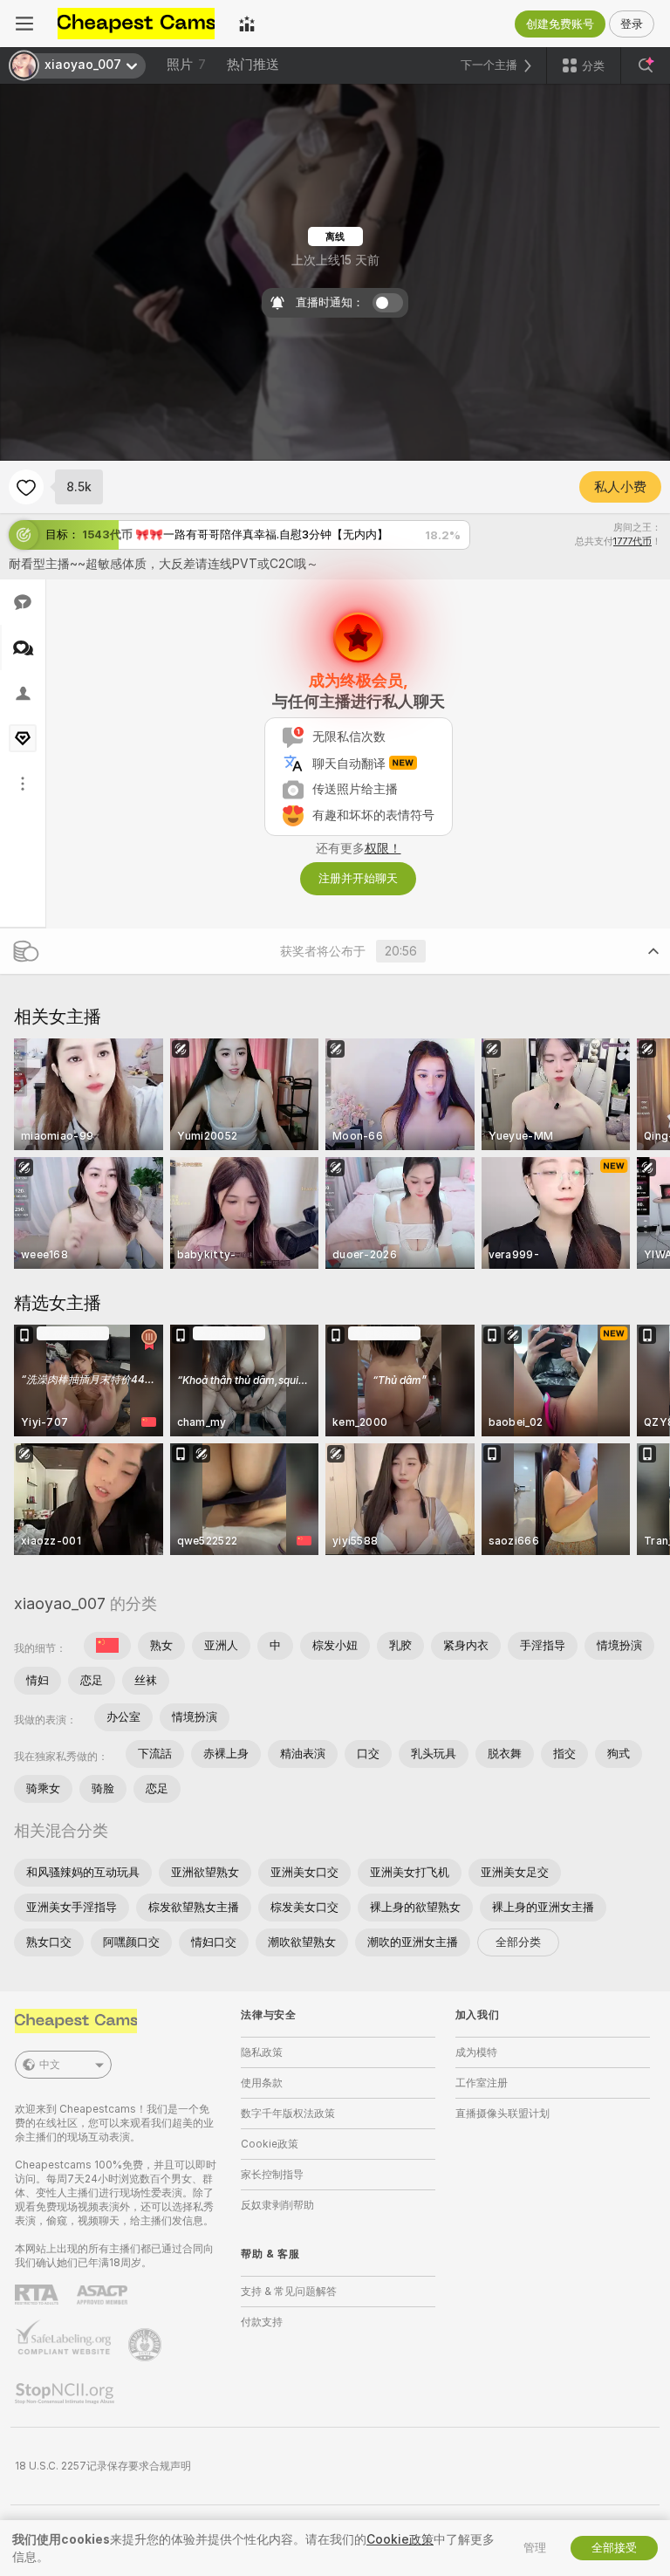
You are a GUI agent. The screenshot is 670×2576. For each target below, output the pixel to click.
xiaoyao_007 (60, 1603)
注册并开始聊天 (358, 878)
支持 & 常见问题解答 (289, 2292)
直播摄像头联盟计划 (502, 2114)
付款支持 (262, 2322)
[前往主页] (136, 24)
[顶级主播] (247, 24)
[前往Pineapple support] (147, 2345)
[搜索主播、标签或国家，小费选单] (646, 65)
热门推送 (253, 65)
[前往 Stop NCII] (66, 2394)
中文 (50, 2065)
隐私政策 (262, 2052)
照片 (186, 65)
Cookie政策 (270, 2144)
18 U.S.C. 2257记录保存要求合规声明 (103, 2466)
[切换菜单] (24, 24)
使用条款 (262, 2083)
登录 (632, 24)
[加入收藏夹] (26, 487)
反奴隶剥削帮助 (277, 2205)
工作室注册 (482, 2083)
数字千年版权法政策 (288, 2114)
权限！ (383, 848)
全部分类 (518, 1942)
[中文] (107, 1646)
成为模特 (476, 2052)
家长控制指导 (272, 2175)
